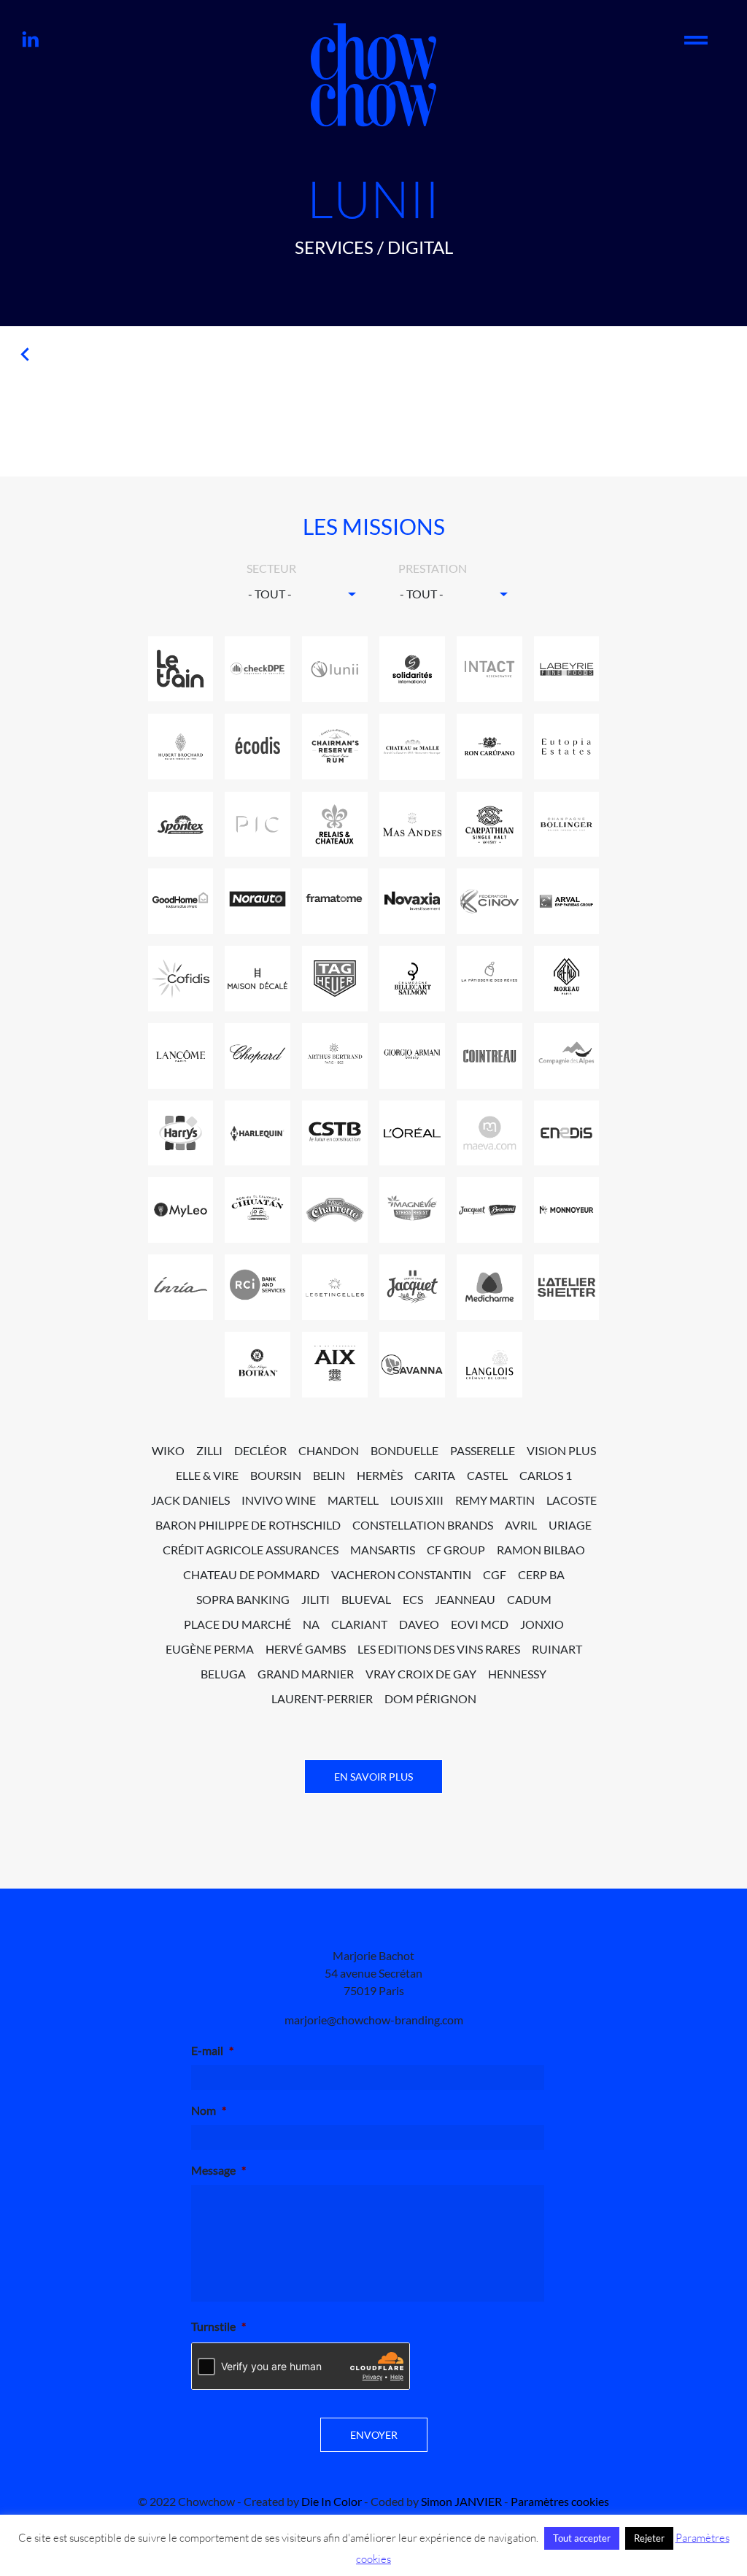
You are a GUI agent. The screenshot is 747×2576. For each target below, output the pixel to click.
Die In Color (332, 2501)
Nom (209, 2110)
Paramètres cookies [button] (560, 2501)
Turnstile (218, 2326)
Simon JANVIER (461, 2501)
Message (218, 2170)
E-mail (212, 2050)
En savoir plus (373, 1777)
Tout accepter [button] (582, 2538)
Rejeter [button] (649, 2538)
